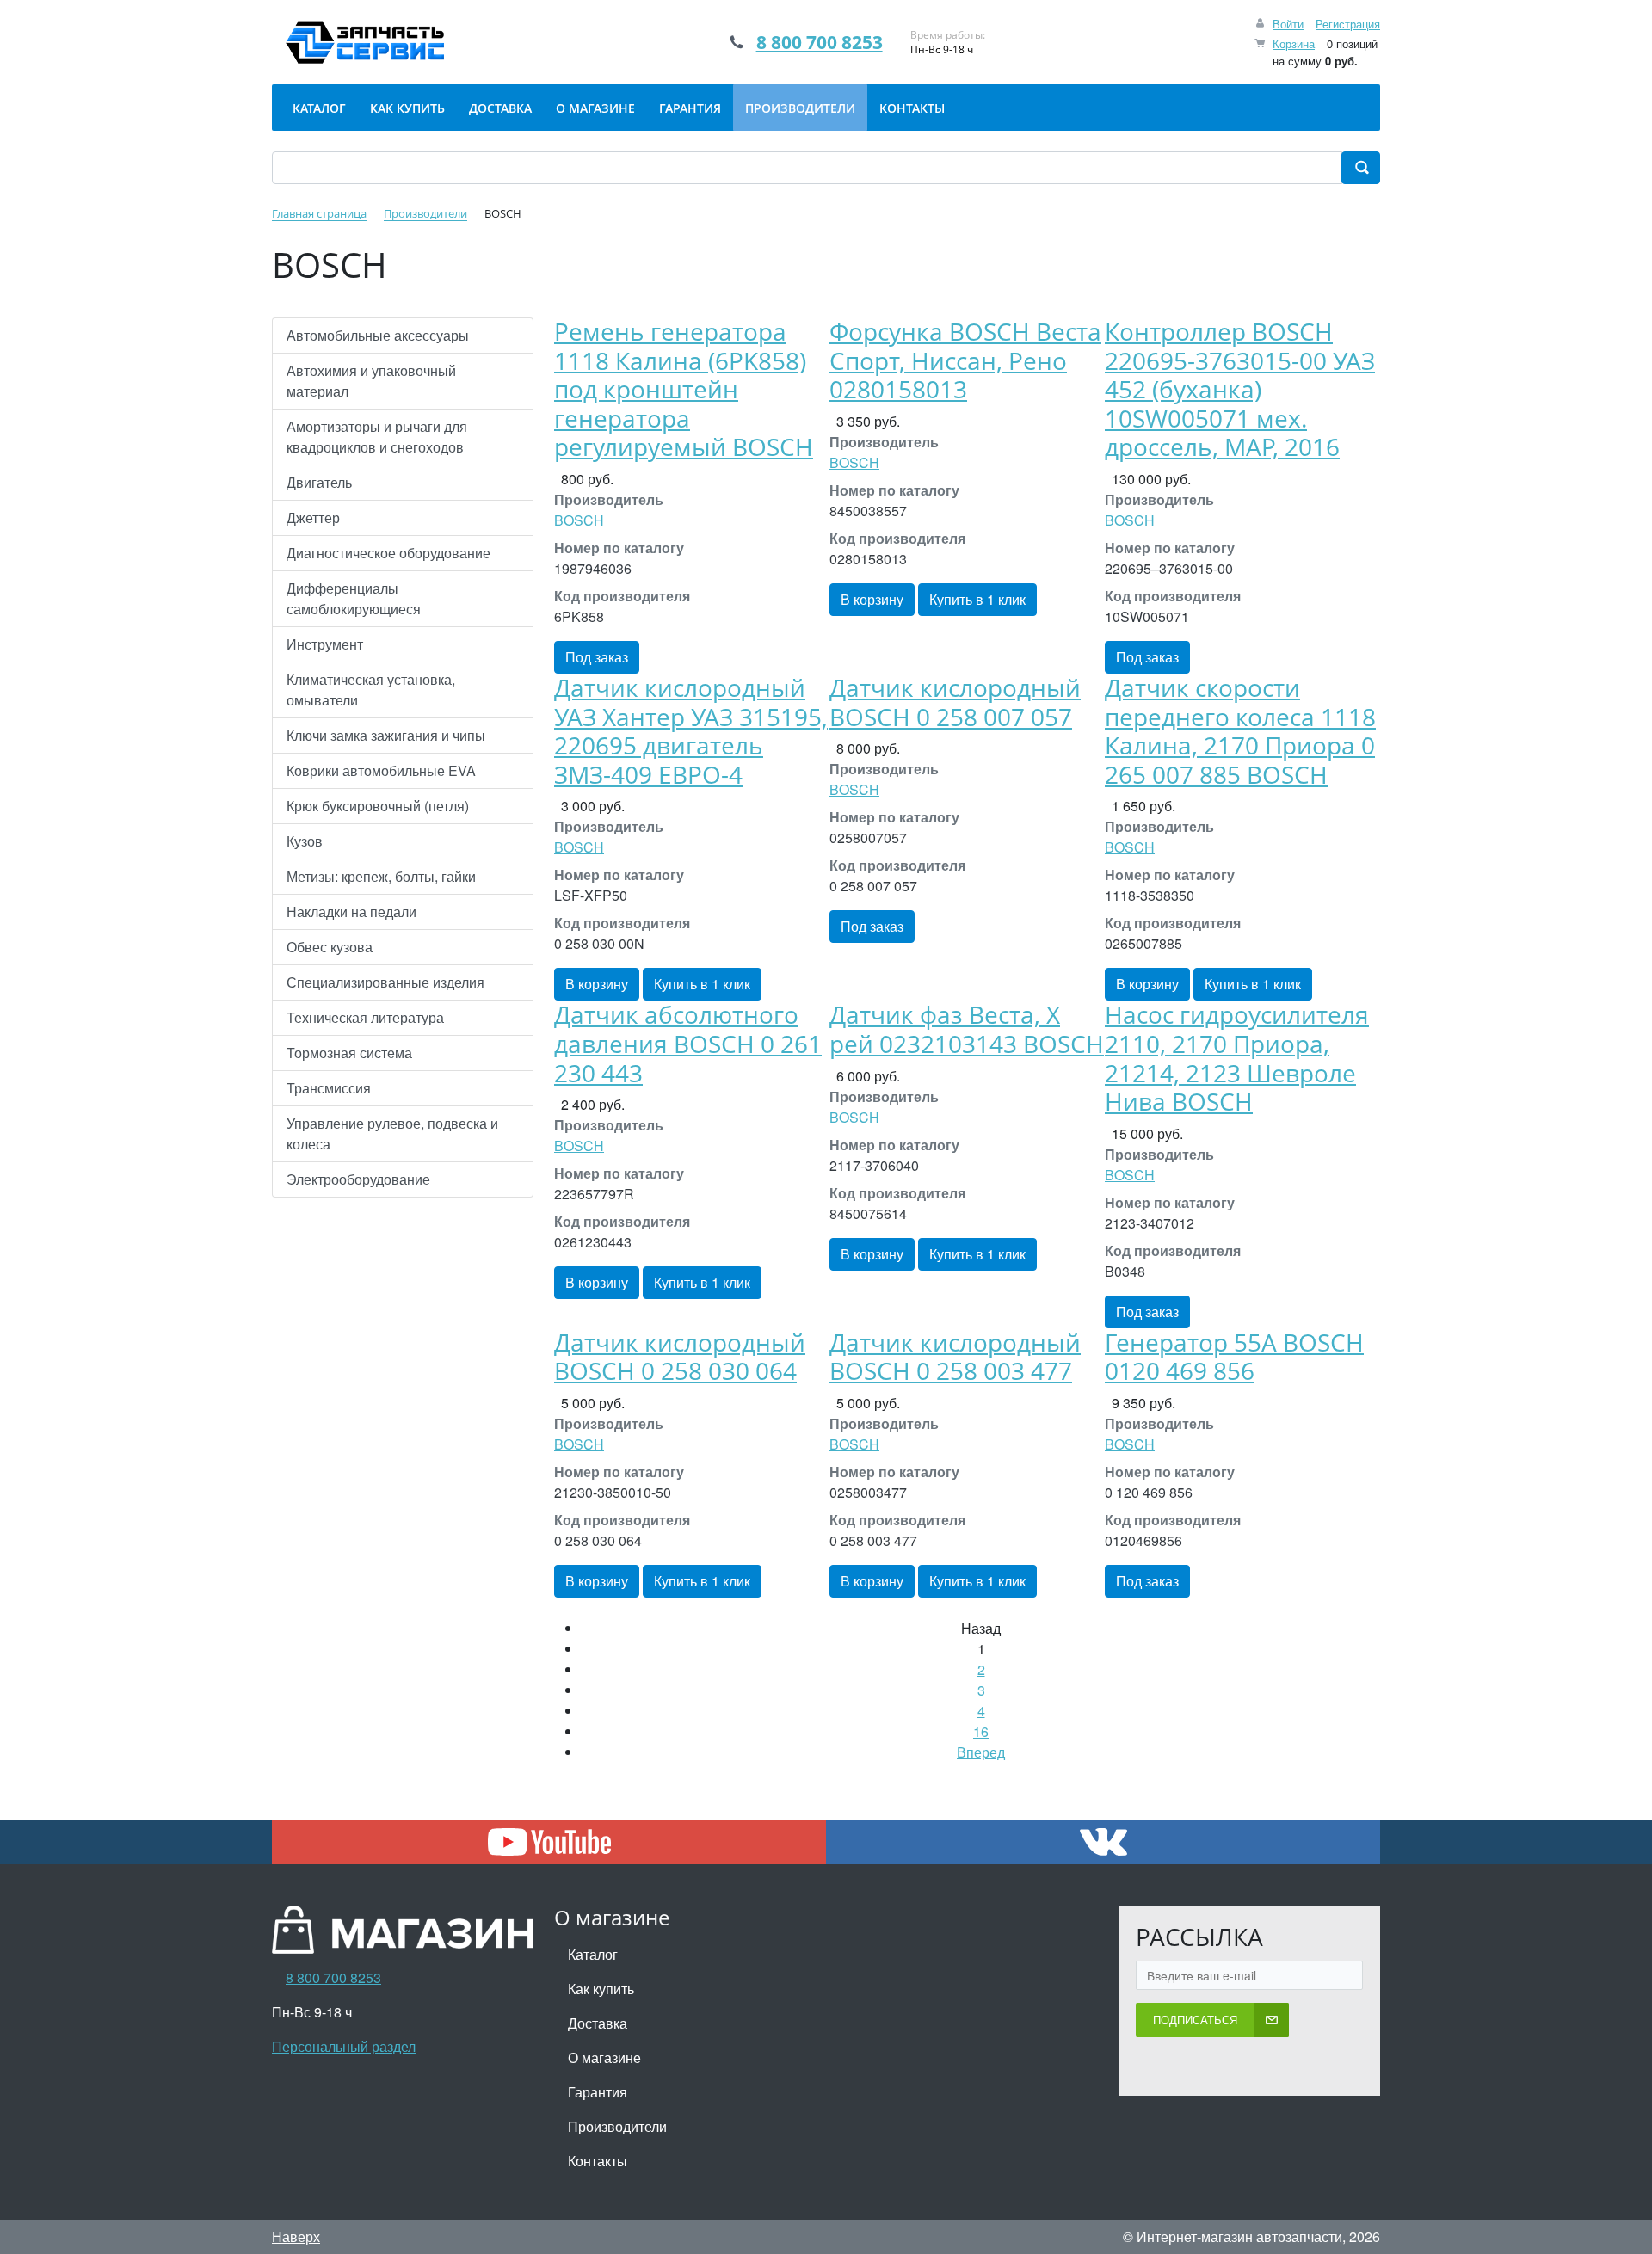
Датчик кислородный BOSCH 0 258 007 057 (955, 702)
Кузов (305, 841)
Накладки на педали (351, 911)
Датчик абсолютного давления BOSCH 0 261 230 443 (688, 1043)
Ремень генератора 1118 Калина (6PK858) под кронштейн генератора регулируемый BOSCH (684, 389)
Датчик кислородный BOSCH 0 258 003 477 (955, 1357)
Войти (1288, 24)
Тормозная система (349, 1053)
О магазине (604, 2057)
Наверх (296, 2236)
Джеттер (313, 517)
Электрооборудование (358, 1179)
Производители (617, 2126)
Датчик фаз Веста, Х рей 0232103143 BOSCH (967, 1029)
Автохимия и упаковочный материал (371, 381)
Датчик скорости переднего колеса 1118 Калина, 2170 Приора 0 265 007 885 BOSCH (1240, 731)
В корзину (872, 599)
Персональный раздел (344, 2046)
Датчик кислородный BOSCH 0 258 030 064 (680, 1357)
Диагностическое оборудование (388, 553)
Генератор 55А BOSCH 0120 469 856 (1234, 1357)
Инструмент (325, 644)
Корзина (1294, 43)
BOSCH (579, 520)
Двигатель (319, 482)
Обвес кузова (330, 947)
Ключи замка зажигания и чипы (386, 735)
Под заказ (597, 657)
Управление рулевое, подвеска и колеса (392, 1133)
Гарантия (598, 2092)
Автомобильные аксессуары (378, 335)
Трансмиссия (329, 1088)
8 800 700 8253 (820, 42)
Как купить (601, 1989)
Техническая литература (365, 1017)
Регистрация (1348, 24)
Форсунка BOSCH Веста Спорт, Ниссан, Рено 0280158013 (965, 360)
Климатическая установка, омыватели (371, 690)
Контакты (598, 2161)
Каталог (593, 1954)
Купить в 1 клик (977, 599)
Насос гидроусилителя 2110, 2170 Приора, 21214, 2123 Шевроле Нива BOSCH (1237, 1058)
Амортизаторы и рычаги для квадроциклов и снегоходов (377, 437)
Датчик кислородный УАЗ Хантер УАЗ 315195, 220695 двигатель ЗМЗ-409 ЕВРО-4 (691, 731)
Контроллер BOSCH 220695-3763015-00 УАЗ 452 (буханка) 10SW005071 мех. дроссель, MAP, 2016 (1240, 389)
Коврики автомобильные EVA (381, 770)
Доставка (598, 2023)
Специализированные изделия (385, 982)
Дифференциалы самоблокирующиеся (354, 598)
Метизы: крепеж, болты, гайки (381, 876)
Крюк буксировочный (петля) (378, 806)
